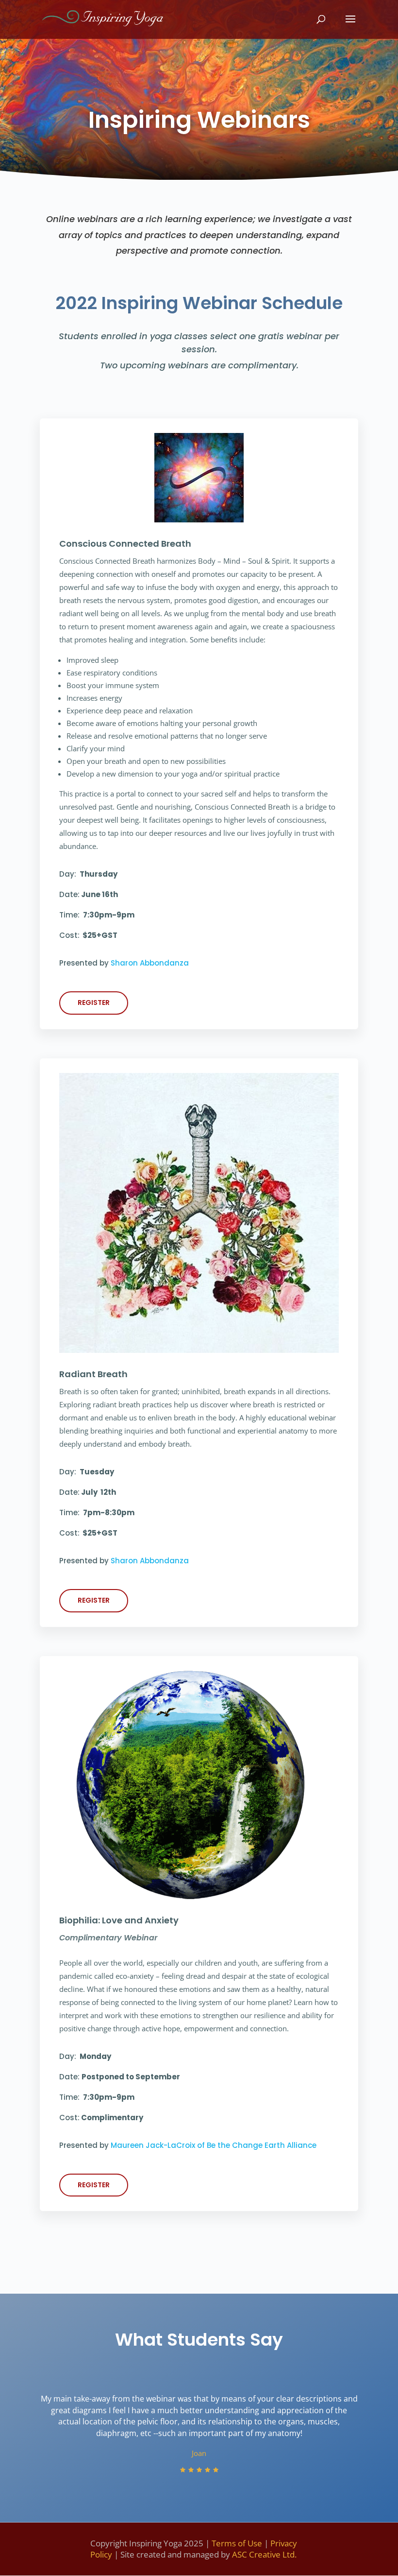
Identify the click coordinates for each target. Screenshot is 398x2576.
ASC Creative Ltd (263, 2554)
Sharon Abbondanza (150, 963)
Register (94, 1003)
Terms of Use (237, 2543)
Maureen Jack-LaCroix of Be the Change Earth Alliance (214, 2145)
